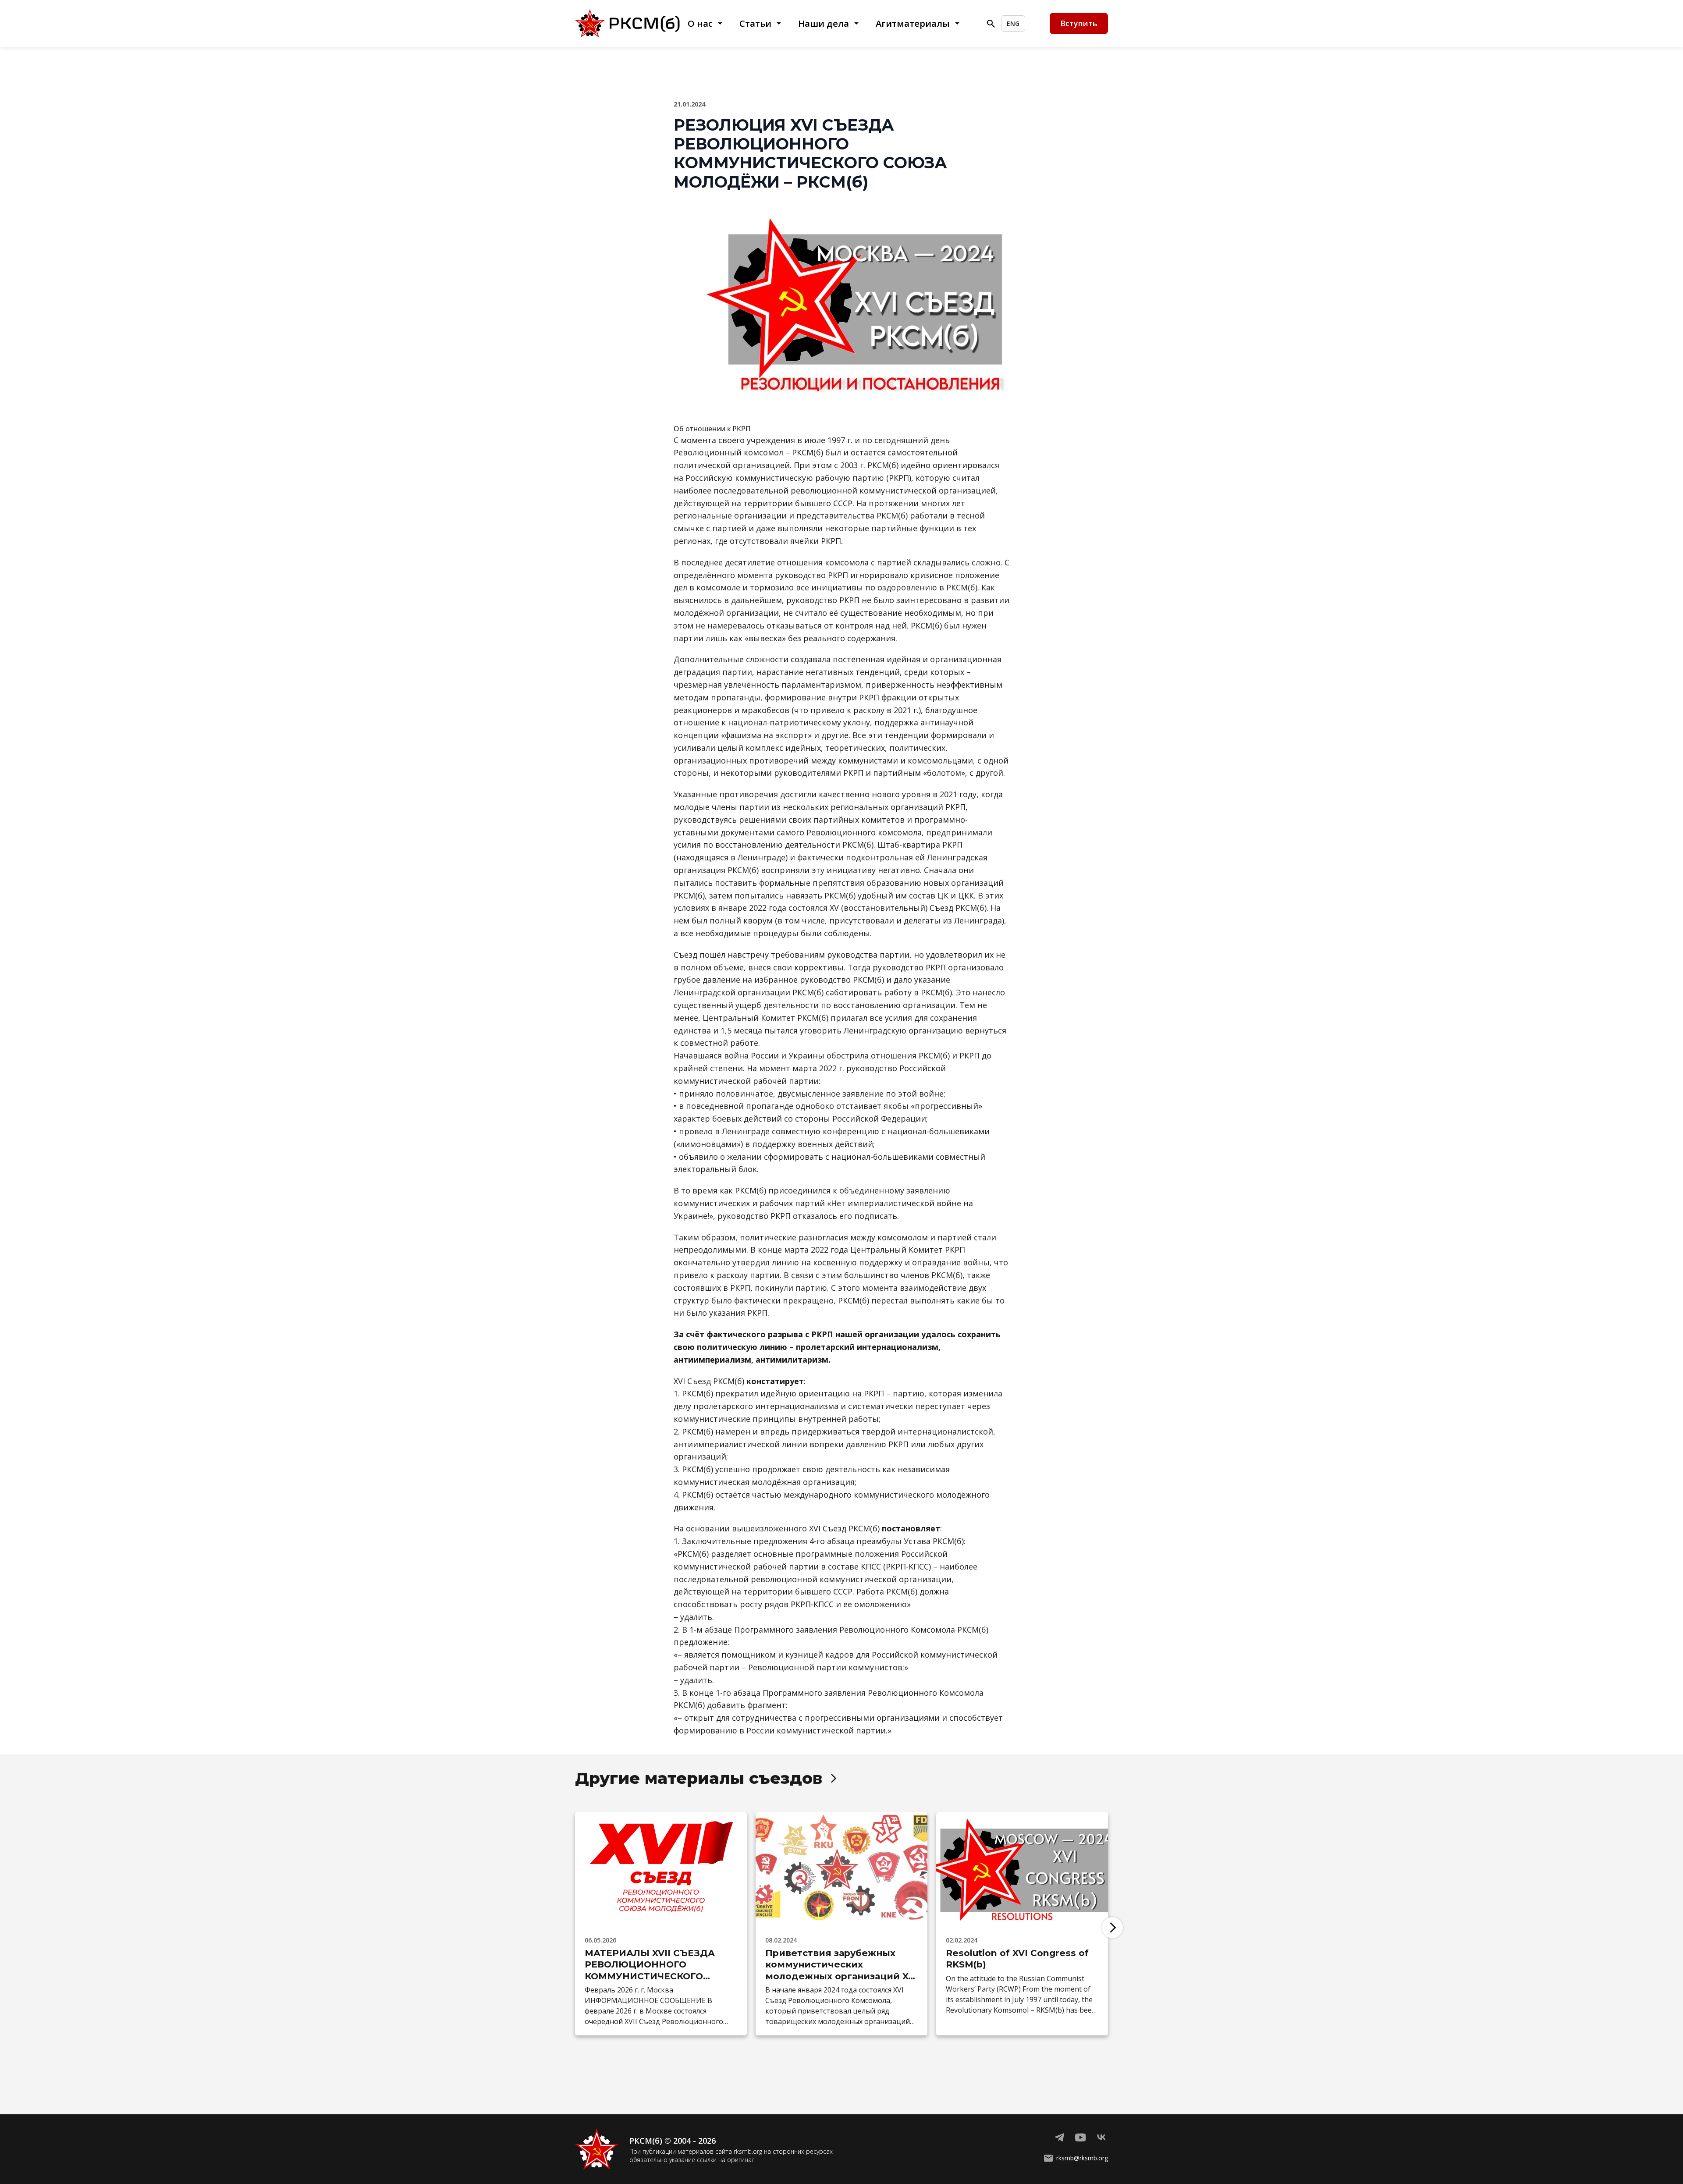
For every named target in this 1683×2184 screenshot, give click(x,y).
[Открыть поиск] (991, 24)
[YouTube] (1080, 2138)
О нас (700, 23)
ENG (1013, 23)
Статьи (755, 23)
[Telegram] (1059, 2138)
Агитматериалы (913, 23)
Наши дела (824, 23)
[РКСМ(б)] (630, 23)
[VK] (1101, 2138)
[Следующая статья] (1112, 1928)
